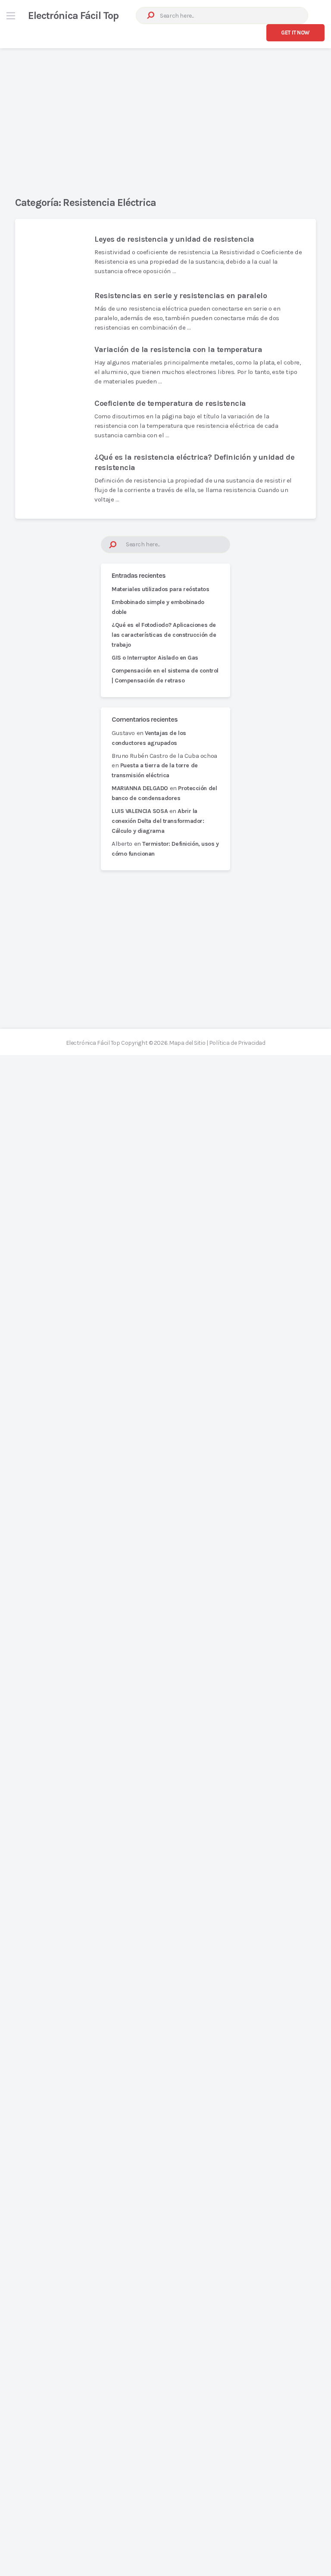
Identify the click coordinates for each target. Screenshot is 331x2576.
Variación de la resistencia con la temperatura (178, 349)
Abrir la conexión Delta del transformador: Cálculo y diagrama (158, 821)
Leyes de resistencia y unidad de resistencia (174, 239)
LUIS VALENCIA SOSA (140, 811)
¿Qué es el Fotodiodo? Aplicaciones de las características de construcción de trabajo (164, 635)
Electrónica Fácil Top (73, 16)
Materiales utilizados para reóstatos (160, 589)
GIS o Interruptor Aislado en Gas (155, 658)
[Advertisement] (165, 115)
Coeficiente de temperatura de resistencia (170, 403)
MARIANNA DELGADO (140, 788)
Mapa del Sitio (187, 1043)
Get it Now (295, 33)
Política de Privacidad (237, 1043)
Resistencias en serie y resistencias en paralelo (181, 296)
